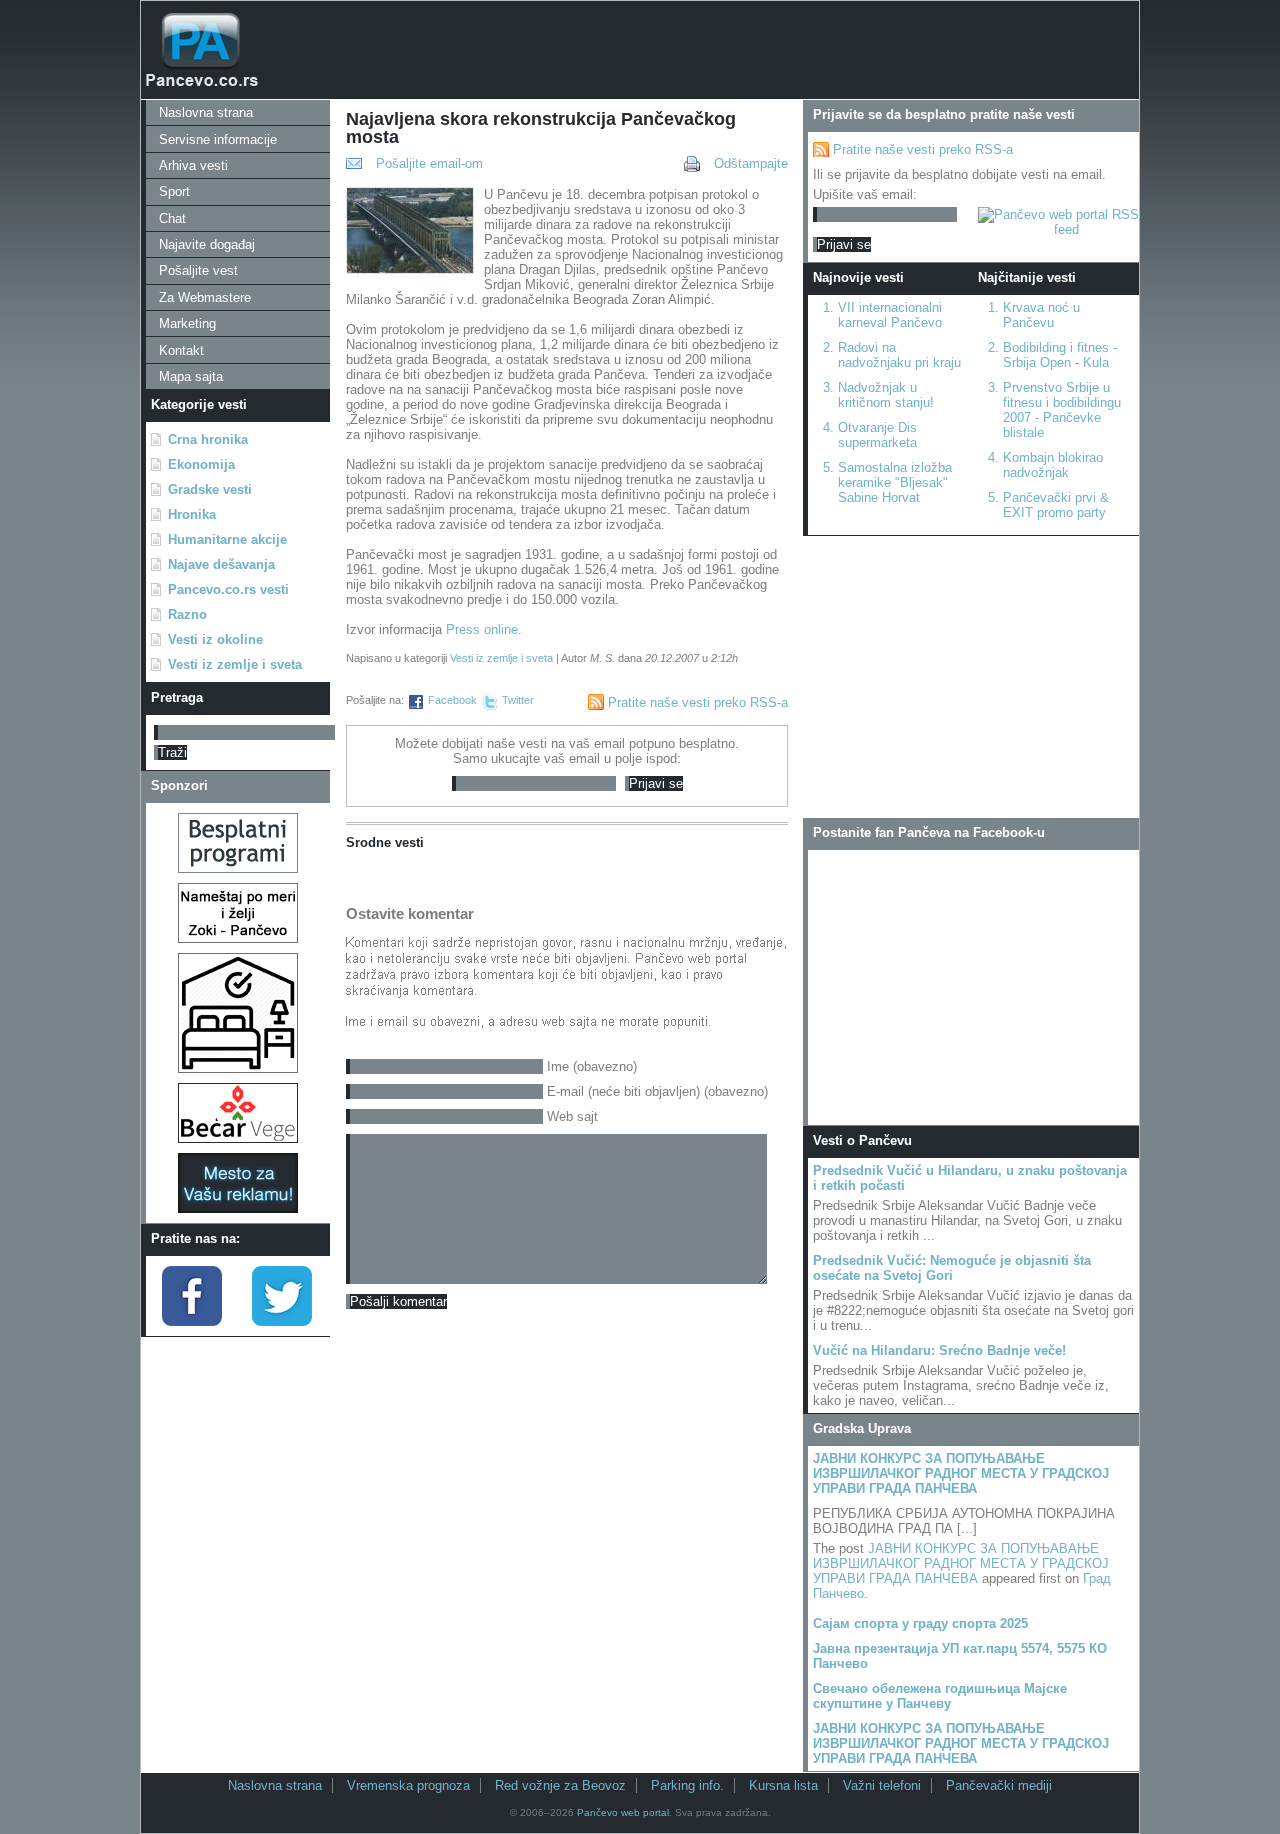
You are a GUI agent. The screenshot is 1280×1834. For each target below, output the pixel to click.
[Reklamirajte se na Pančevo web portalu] (238, 1208)
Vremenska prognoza (408, 1785)
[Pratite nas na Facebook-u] (192, 1321)
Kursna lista (783, 1785)
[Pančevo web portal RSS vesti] (1058, 229)
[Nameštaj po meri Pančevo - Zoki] (238, 938)
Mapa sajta (191, 376)
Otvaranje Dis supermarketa (877, 435)
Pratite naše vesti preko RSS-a (698, 702)
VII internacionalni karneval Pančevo (890, 315)
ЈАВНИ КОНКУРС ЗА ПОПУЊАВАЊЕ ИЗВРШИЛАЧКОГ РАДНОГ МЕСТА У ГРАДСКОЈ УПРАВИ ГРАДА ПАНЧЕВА (961, 1473)
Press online (482, 629)
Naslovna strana (206, 112)
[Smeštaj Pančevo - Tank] (238, 1068)
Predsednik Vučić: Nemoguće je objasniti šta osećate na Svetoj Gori (952, 1268)
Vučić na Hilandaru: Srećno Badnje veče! (939, 1350)
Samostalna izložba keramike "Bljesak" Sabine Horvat (895, 482)
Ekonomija (201, 464)
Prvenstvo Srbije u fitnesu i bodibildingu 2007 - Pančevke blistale (1062, 410)
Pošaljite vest (198, 270)
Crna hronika (208, 439)
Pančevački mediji (999, 1785)
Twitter (518, 700)
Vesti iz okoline (215, 639)
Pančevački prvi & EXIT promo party (1056, 505)
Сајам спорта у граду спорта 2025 (920, 1623)
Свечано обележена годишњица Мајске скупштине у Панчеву (940, 1696)
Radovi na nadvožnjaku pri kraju (899, 355)
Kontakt (181, 350)
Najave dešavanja (221, 564)
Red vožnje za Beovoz (560, 1785)
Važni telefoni (882, 1785)
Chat (172, 218)
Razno (187, 614)
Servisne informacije (218, 139)
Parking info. (687, 1785)
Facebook (452, 700)
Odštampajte (751, 163)
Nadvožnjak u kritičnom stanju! (886, 395)
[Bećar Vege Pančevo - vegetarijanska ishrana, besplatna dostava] (238, 1138)
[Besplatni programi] (238, 868)
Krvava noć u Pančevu (1041, 315)
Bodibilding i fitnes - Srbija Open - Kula (1060, 355)
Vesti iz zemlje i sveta (235, 664)
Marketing (187, 323)
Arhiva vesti (193, 165)
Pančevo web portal (623, 1812)
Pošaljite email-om (429, 163)
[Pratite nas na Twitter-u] (282, 1321)
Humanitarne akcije (227, 539)
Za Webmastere (205, 297)
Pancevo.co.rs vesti (228, 589)
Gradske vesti (210, 489)
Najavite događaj (207, 244)
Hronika (192, 514)
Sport (174, 191)
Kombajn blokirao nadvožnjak (1053, 465)
